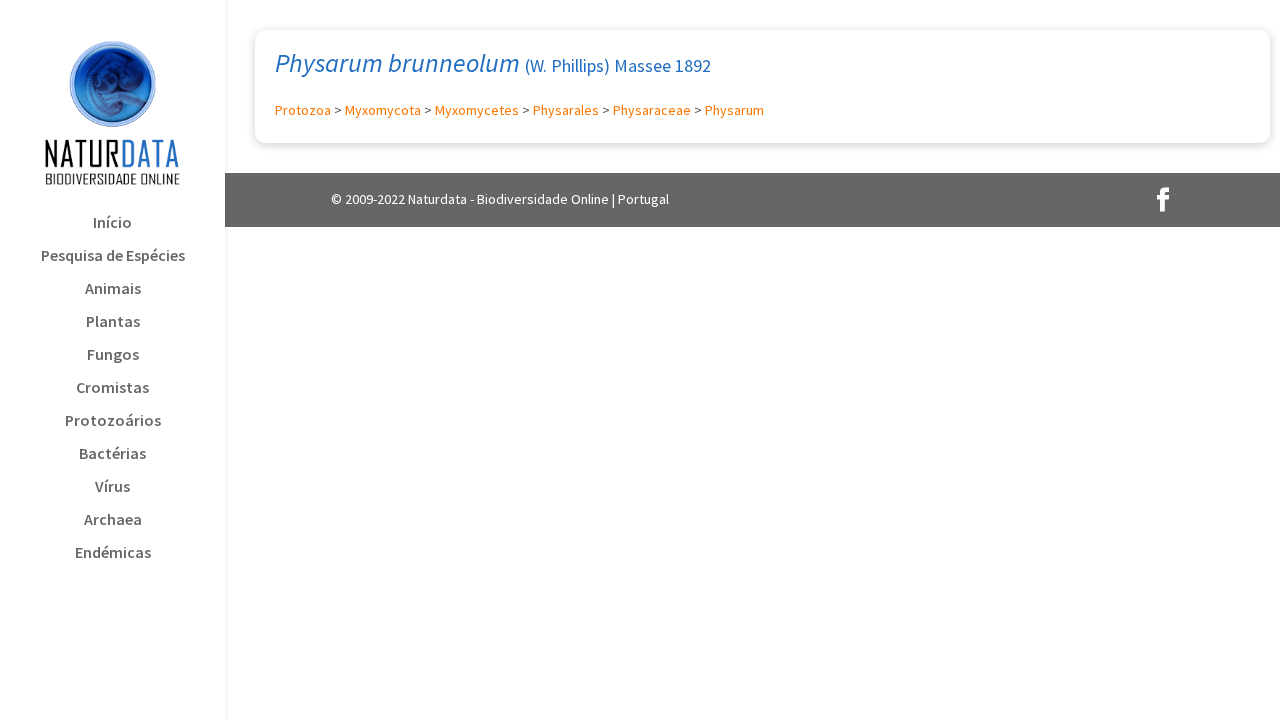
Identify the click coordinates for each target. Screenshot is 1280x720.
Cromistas (112, 388)
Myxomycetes (477, 110)
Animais (113, 289)
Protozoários (113, 421)
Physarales (566, 110)
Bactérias (112, 454)
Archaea (113, 520)
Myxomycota (383, 110)
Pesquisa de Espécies (113, 256)
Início (112, 223)
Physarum (734, 110)
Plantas (113, 322)
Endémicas (113, 553)
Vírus (112, 487)
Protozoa (303, 110)
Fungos (113, 355)
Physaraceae (652, 110)
